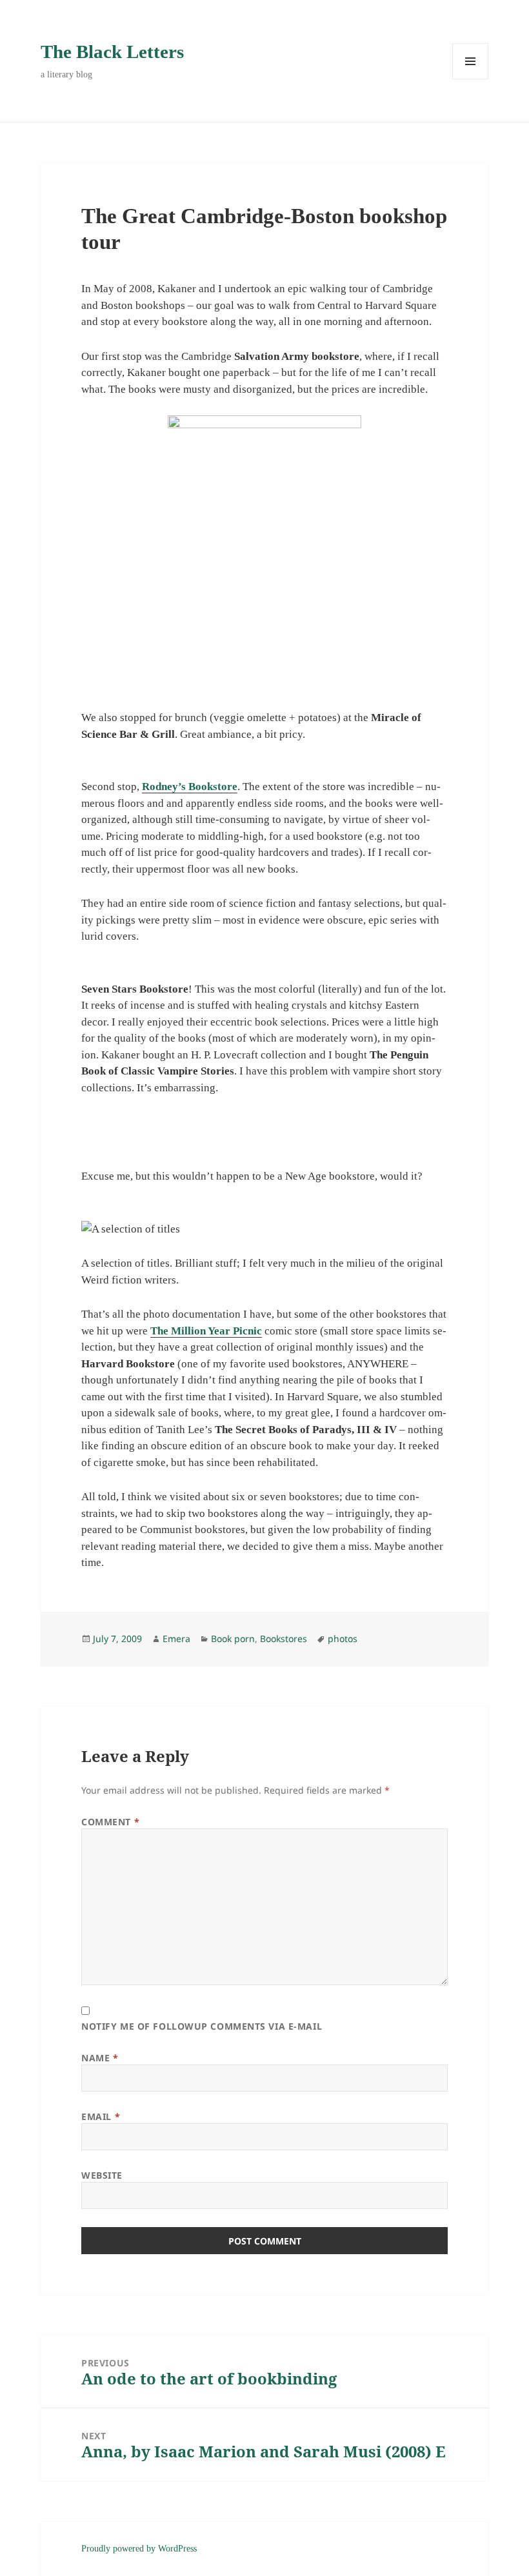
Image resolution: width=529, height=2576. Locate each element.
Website (102, 2175)
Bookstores (284, 1639)
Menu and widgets (471, 79)
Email (101, 2116)
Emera (176, 1639)
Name (100, 2058)
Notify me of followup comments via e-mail (202, 2026)
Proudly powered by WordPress (139, 2549)
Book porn (233, 1639)
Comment (110, 1822)
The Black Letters (112, 52)
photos (343, 1639)
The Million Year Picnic (206, 1331)
